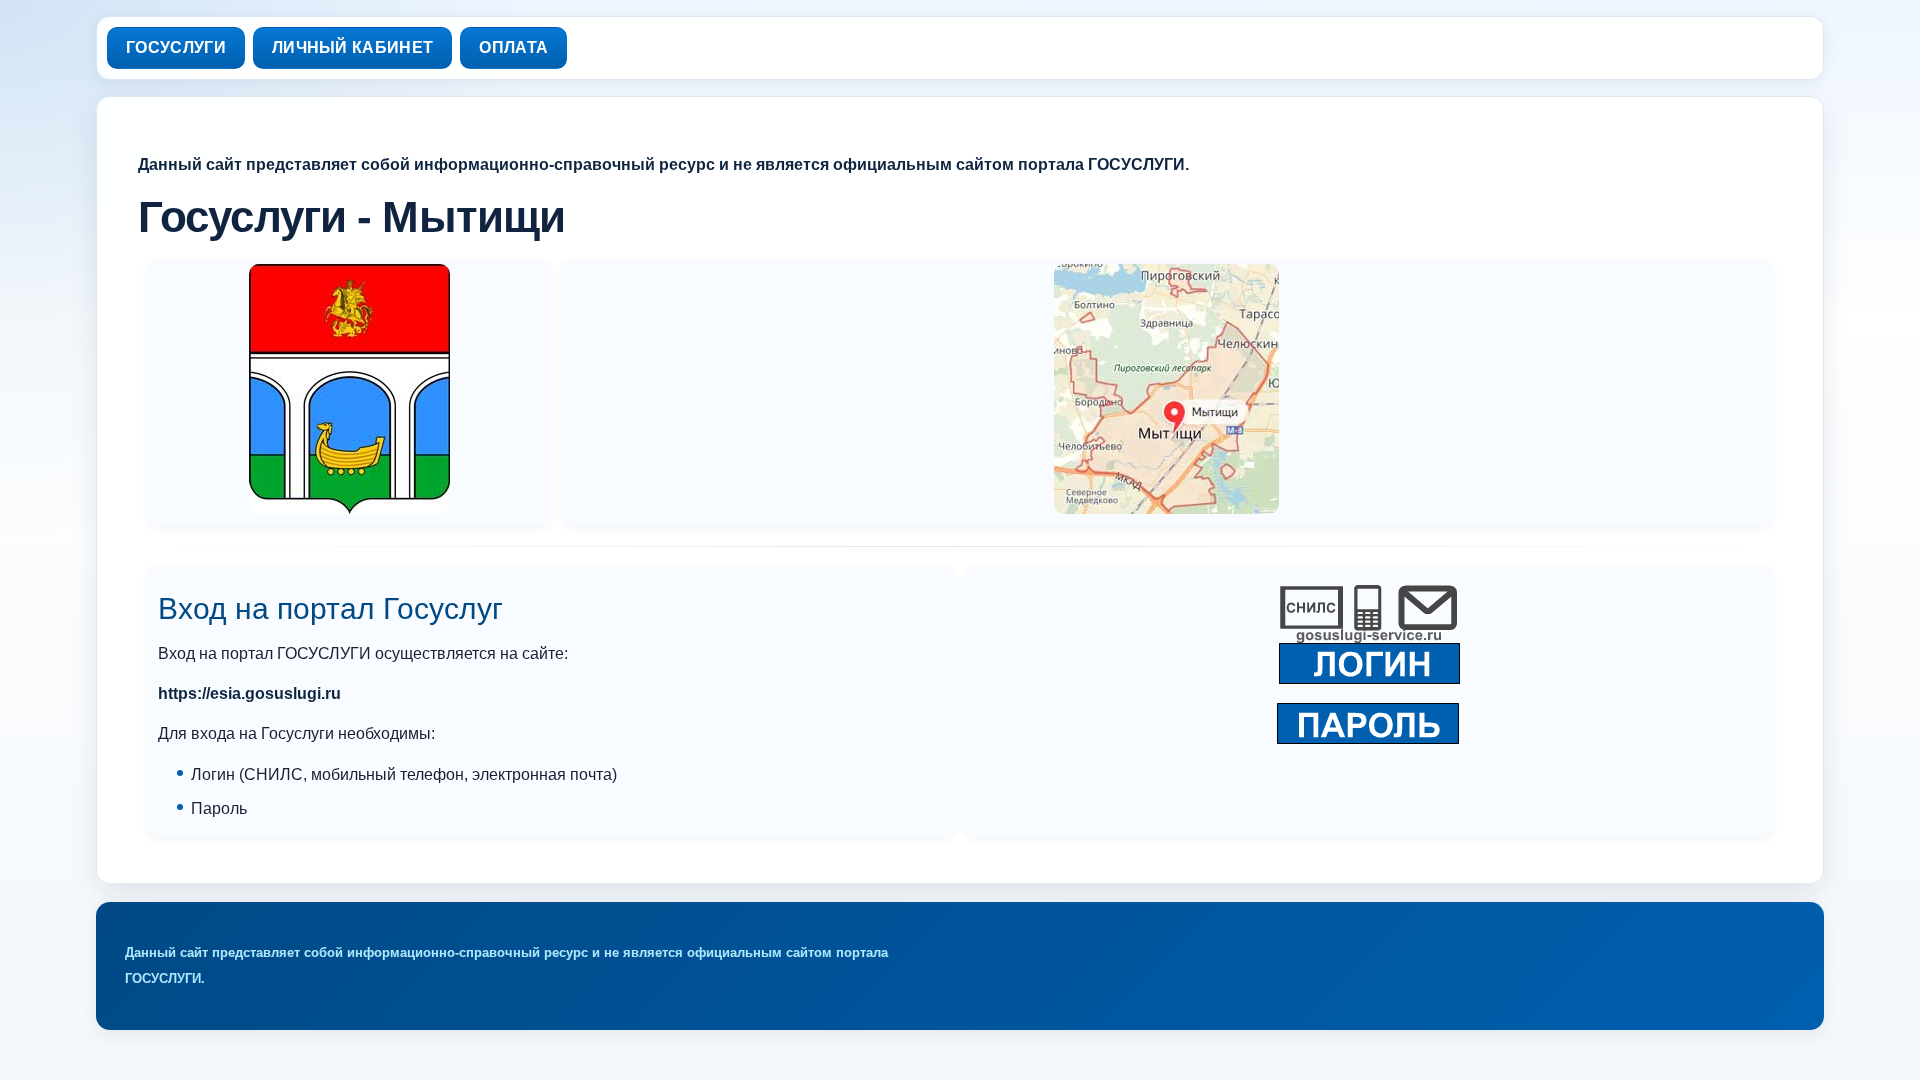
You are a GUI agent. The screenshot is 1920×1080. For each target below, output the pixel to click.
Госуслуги (176, 47)
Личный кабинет (352, 47)
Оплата (513, 47)
